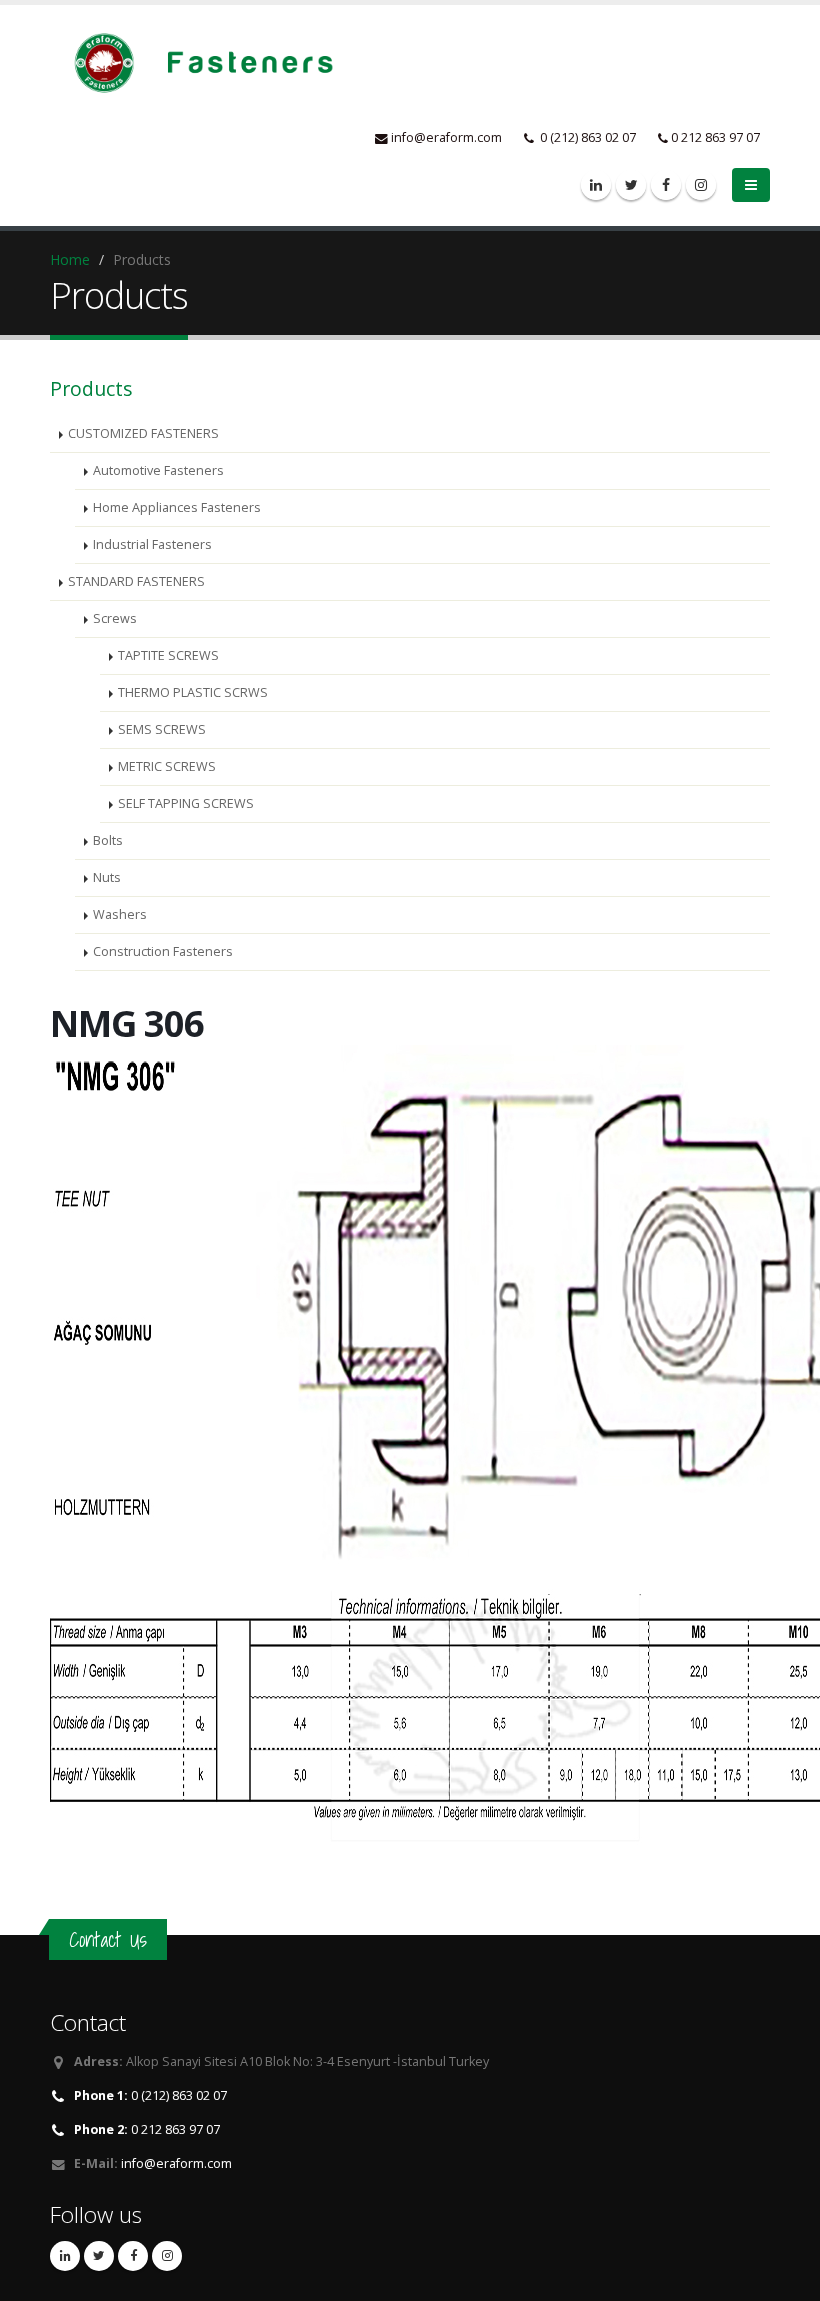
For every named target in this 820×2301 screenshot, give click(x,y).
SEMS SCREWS (162, 729)
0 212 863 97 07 (147, 2129)
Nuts (107, 877)
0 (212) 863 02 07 (150, 2095)
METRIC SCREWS (167, 766)
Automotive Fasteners (158, 470)
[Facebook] (666, 185)
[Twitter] (631, 185)
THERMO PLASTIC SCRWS (193, 692)
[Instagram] (701, 185)
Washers (120, 914)
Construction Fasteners (163, 951)
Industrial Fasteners (152, 544)
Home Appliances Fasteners (177, 507)
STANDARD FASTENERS (136, 581)
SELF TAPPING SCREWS (186, 803)
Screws (115, 618)
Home (70, 259)
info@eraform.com (446, 137)
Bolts (108, 840)
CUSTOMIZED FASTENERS (143, 433)
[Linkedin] (596, 185)
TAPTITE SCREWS (168, 655)
